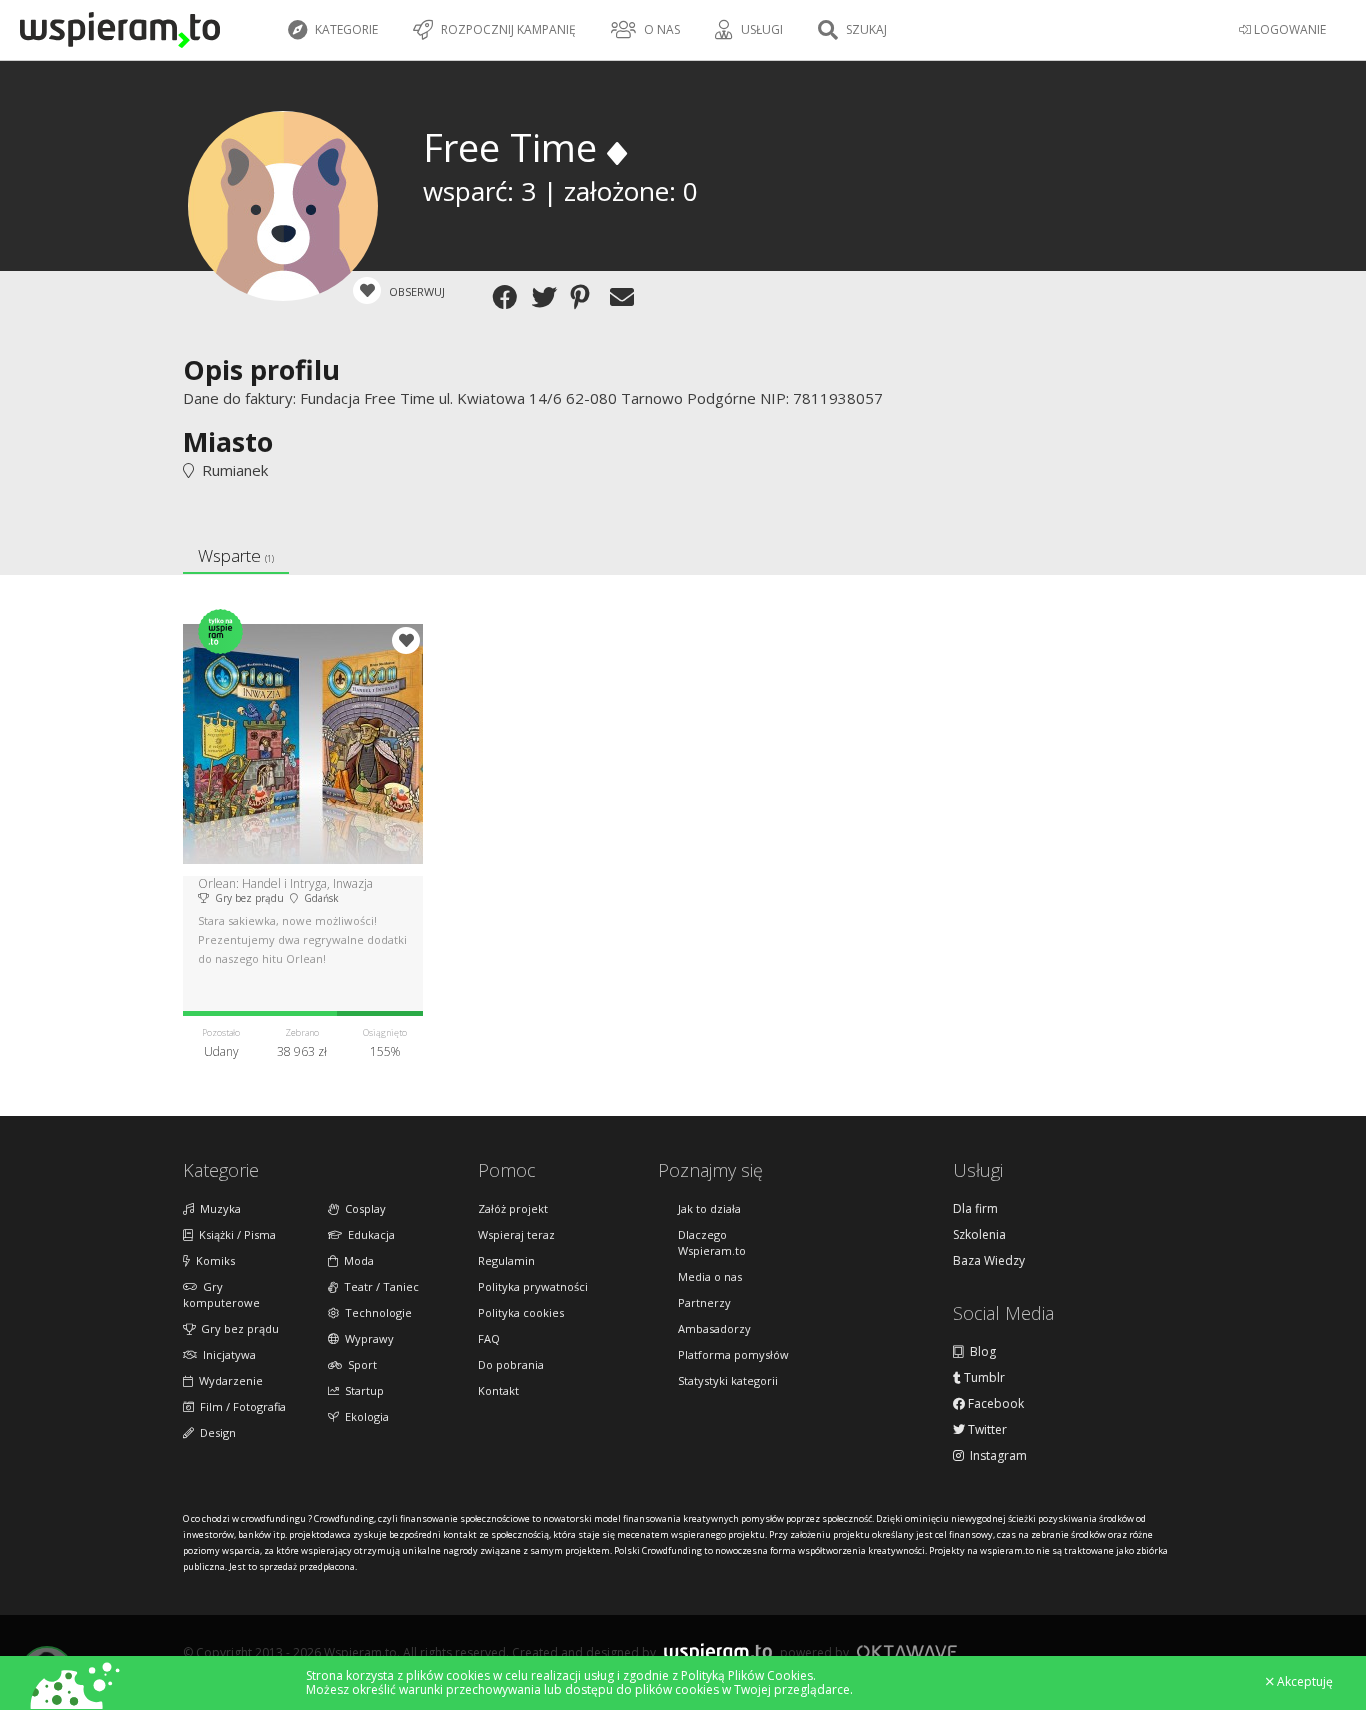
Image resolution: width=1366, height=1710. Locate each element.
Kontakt (498, 1390)
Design (215, 1432)
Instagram (995, 1456)
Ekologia (364, 1416)
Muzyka (217, 1208)
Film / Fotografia (240, 1406)
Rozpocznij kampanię (507, 29)
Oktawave (907, 1651)
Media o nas (710, 1276)
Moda (356, 1260)
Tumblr (983, 1378)
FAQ (489, 1338)
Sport (359, 1364)
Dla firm (975, 1209)
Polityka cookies (521, 1312)
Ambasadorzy (714, 1328)
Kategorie (345, 29)
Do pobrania (511, 1364)
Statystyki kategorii (728, 1380)
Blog (980, 1352)
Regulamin (506, 1260)
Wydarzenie (228, 1380)
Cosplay (362, 1208)
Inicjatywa (226, 1354)
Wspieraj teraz (516, 1234)
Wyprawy (366, 1338)
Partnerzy (704, 1302)
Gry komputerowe (221, 1294)
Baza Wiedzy (989, 1261)
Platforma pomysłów (733, 1354)
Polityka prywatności (533, 1286)
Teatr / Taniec (378, 1286)
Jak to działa (709, 1208)
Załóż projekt (513, 1208)
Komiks (212, 1260)
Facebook (994, 1404)
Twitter (986, 1430)
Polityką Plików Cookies (747, 1675)
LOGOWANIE (1288, 29)
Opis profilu (261, 369)
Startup (361, 1390)
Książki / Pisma (234, 1234)
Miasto (228, 441)
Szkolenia (979, 1235)
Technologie (375, 1312)
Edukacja (368, 1234)
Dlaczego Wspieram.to (712, 1242)
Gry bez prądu (237, 1328)
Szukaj (865, 29)
